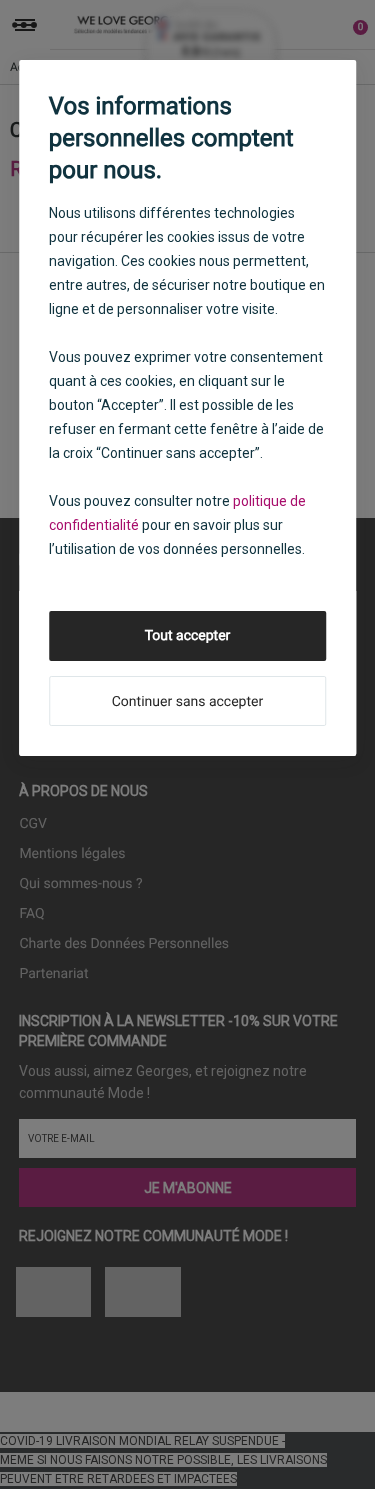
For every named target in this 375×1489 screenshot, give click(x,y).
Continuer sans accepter (187, 702)
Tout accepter (188, 636)
